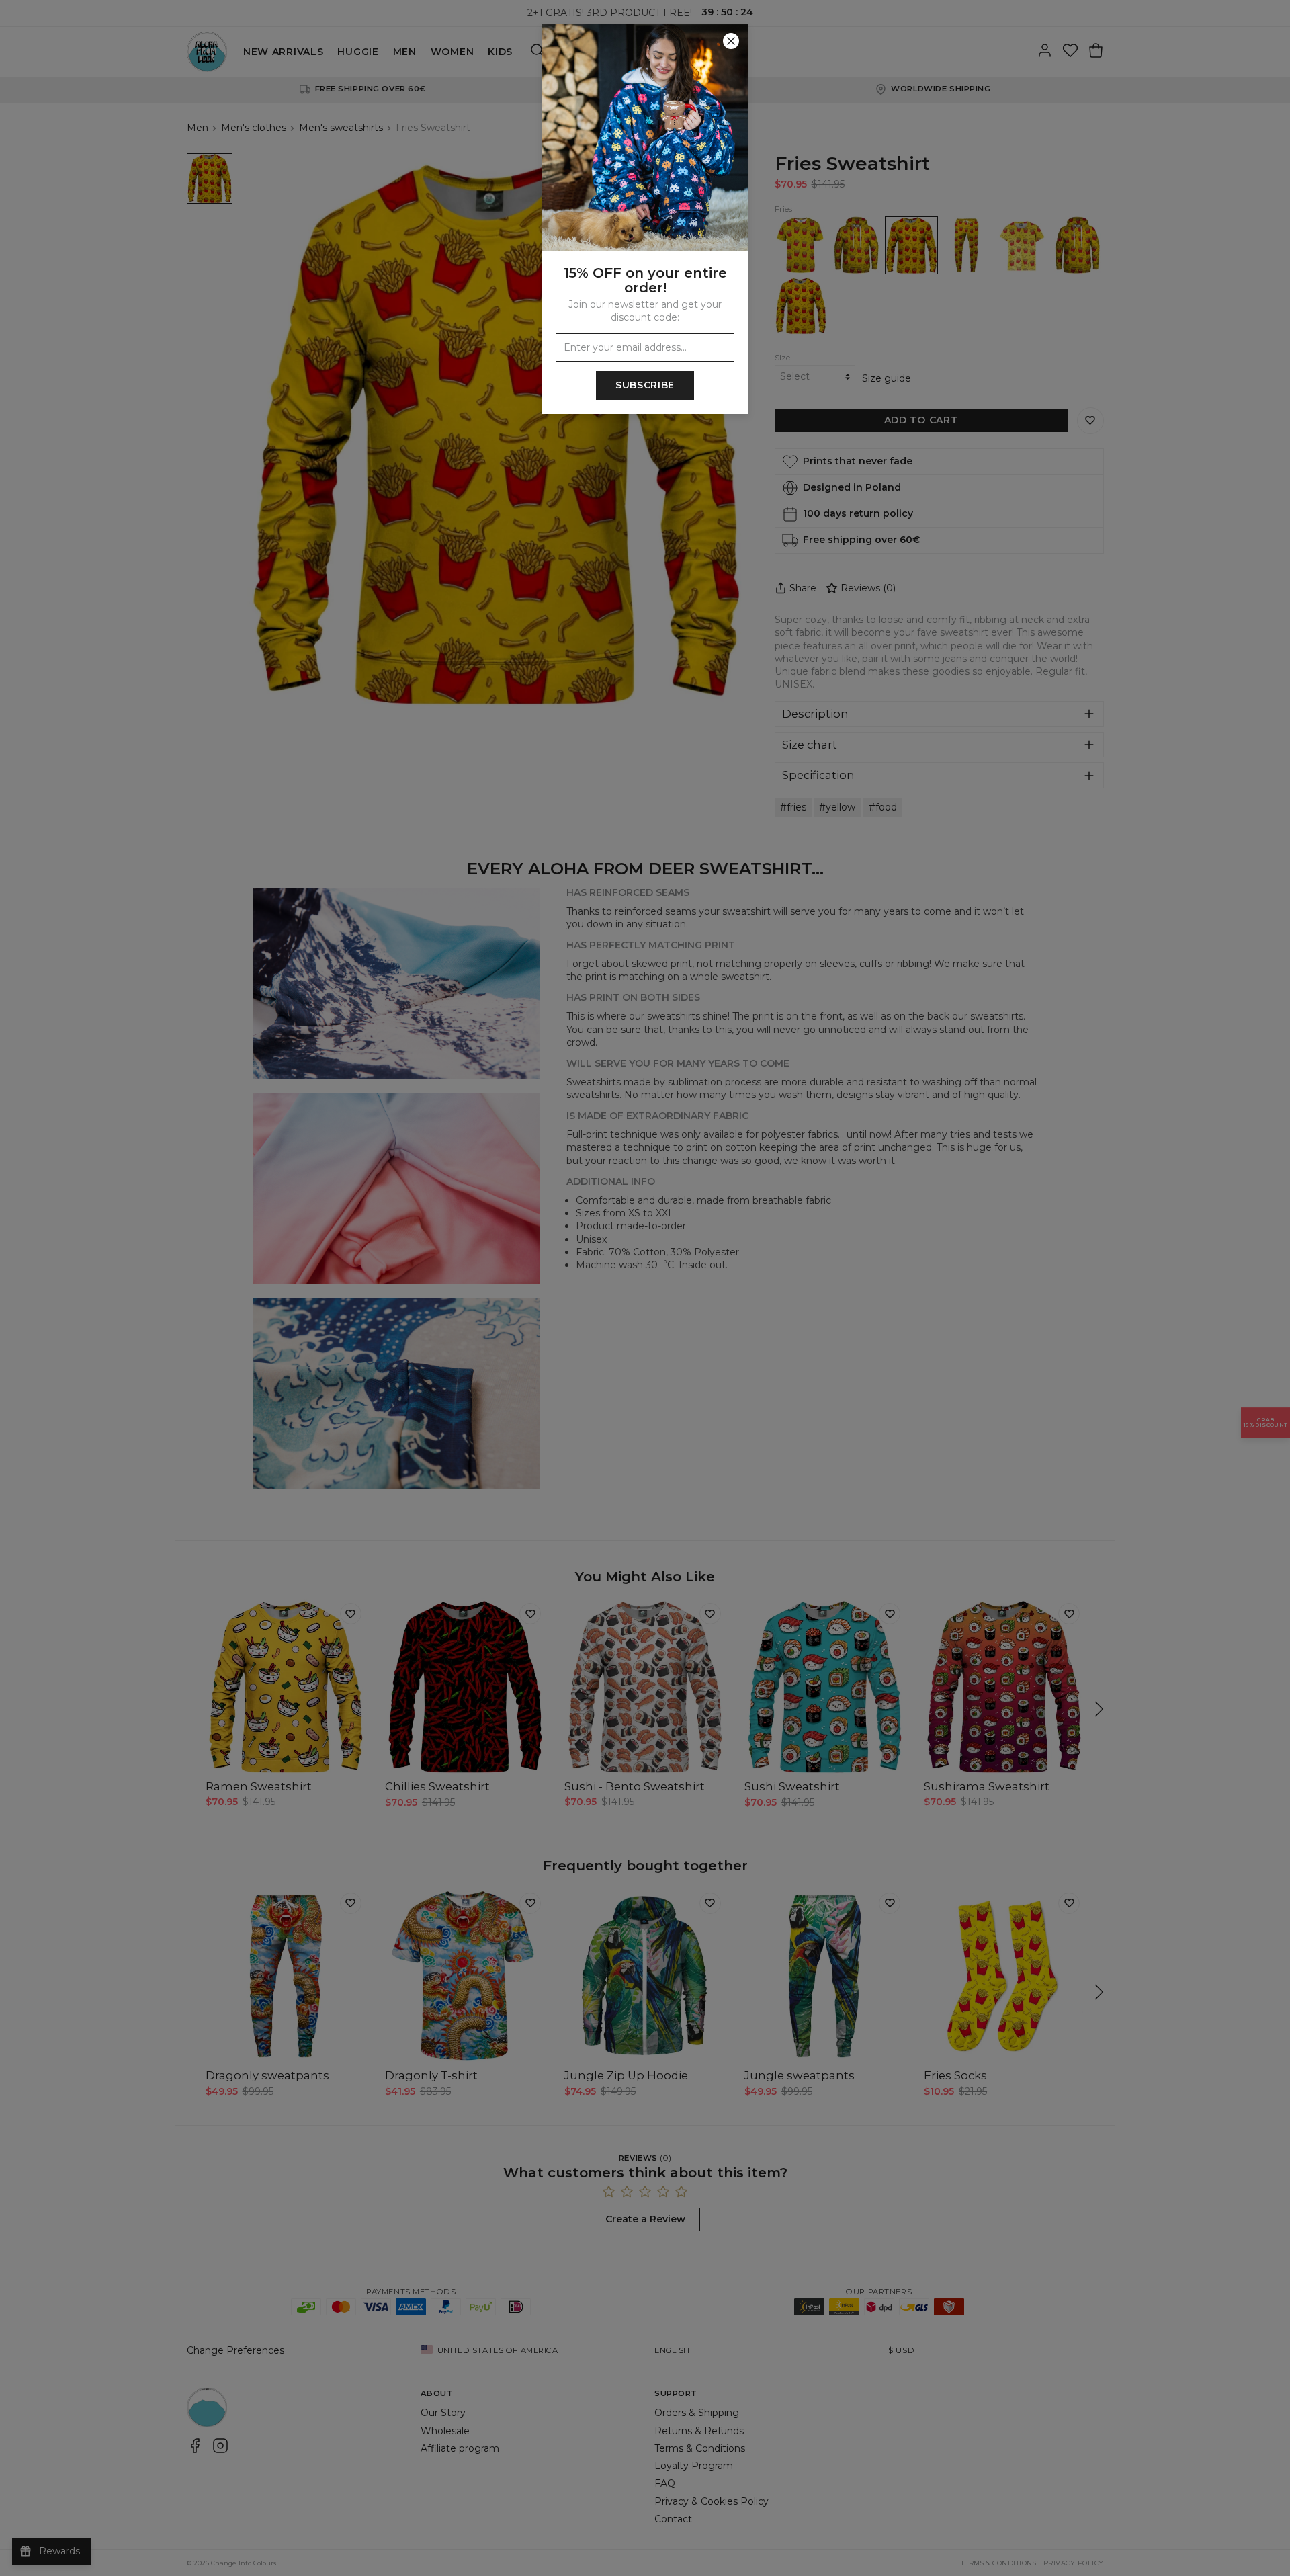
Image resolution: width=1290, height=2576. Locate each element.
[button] (645, 1288)
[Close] (731, 41)
